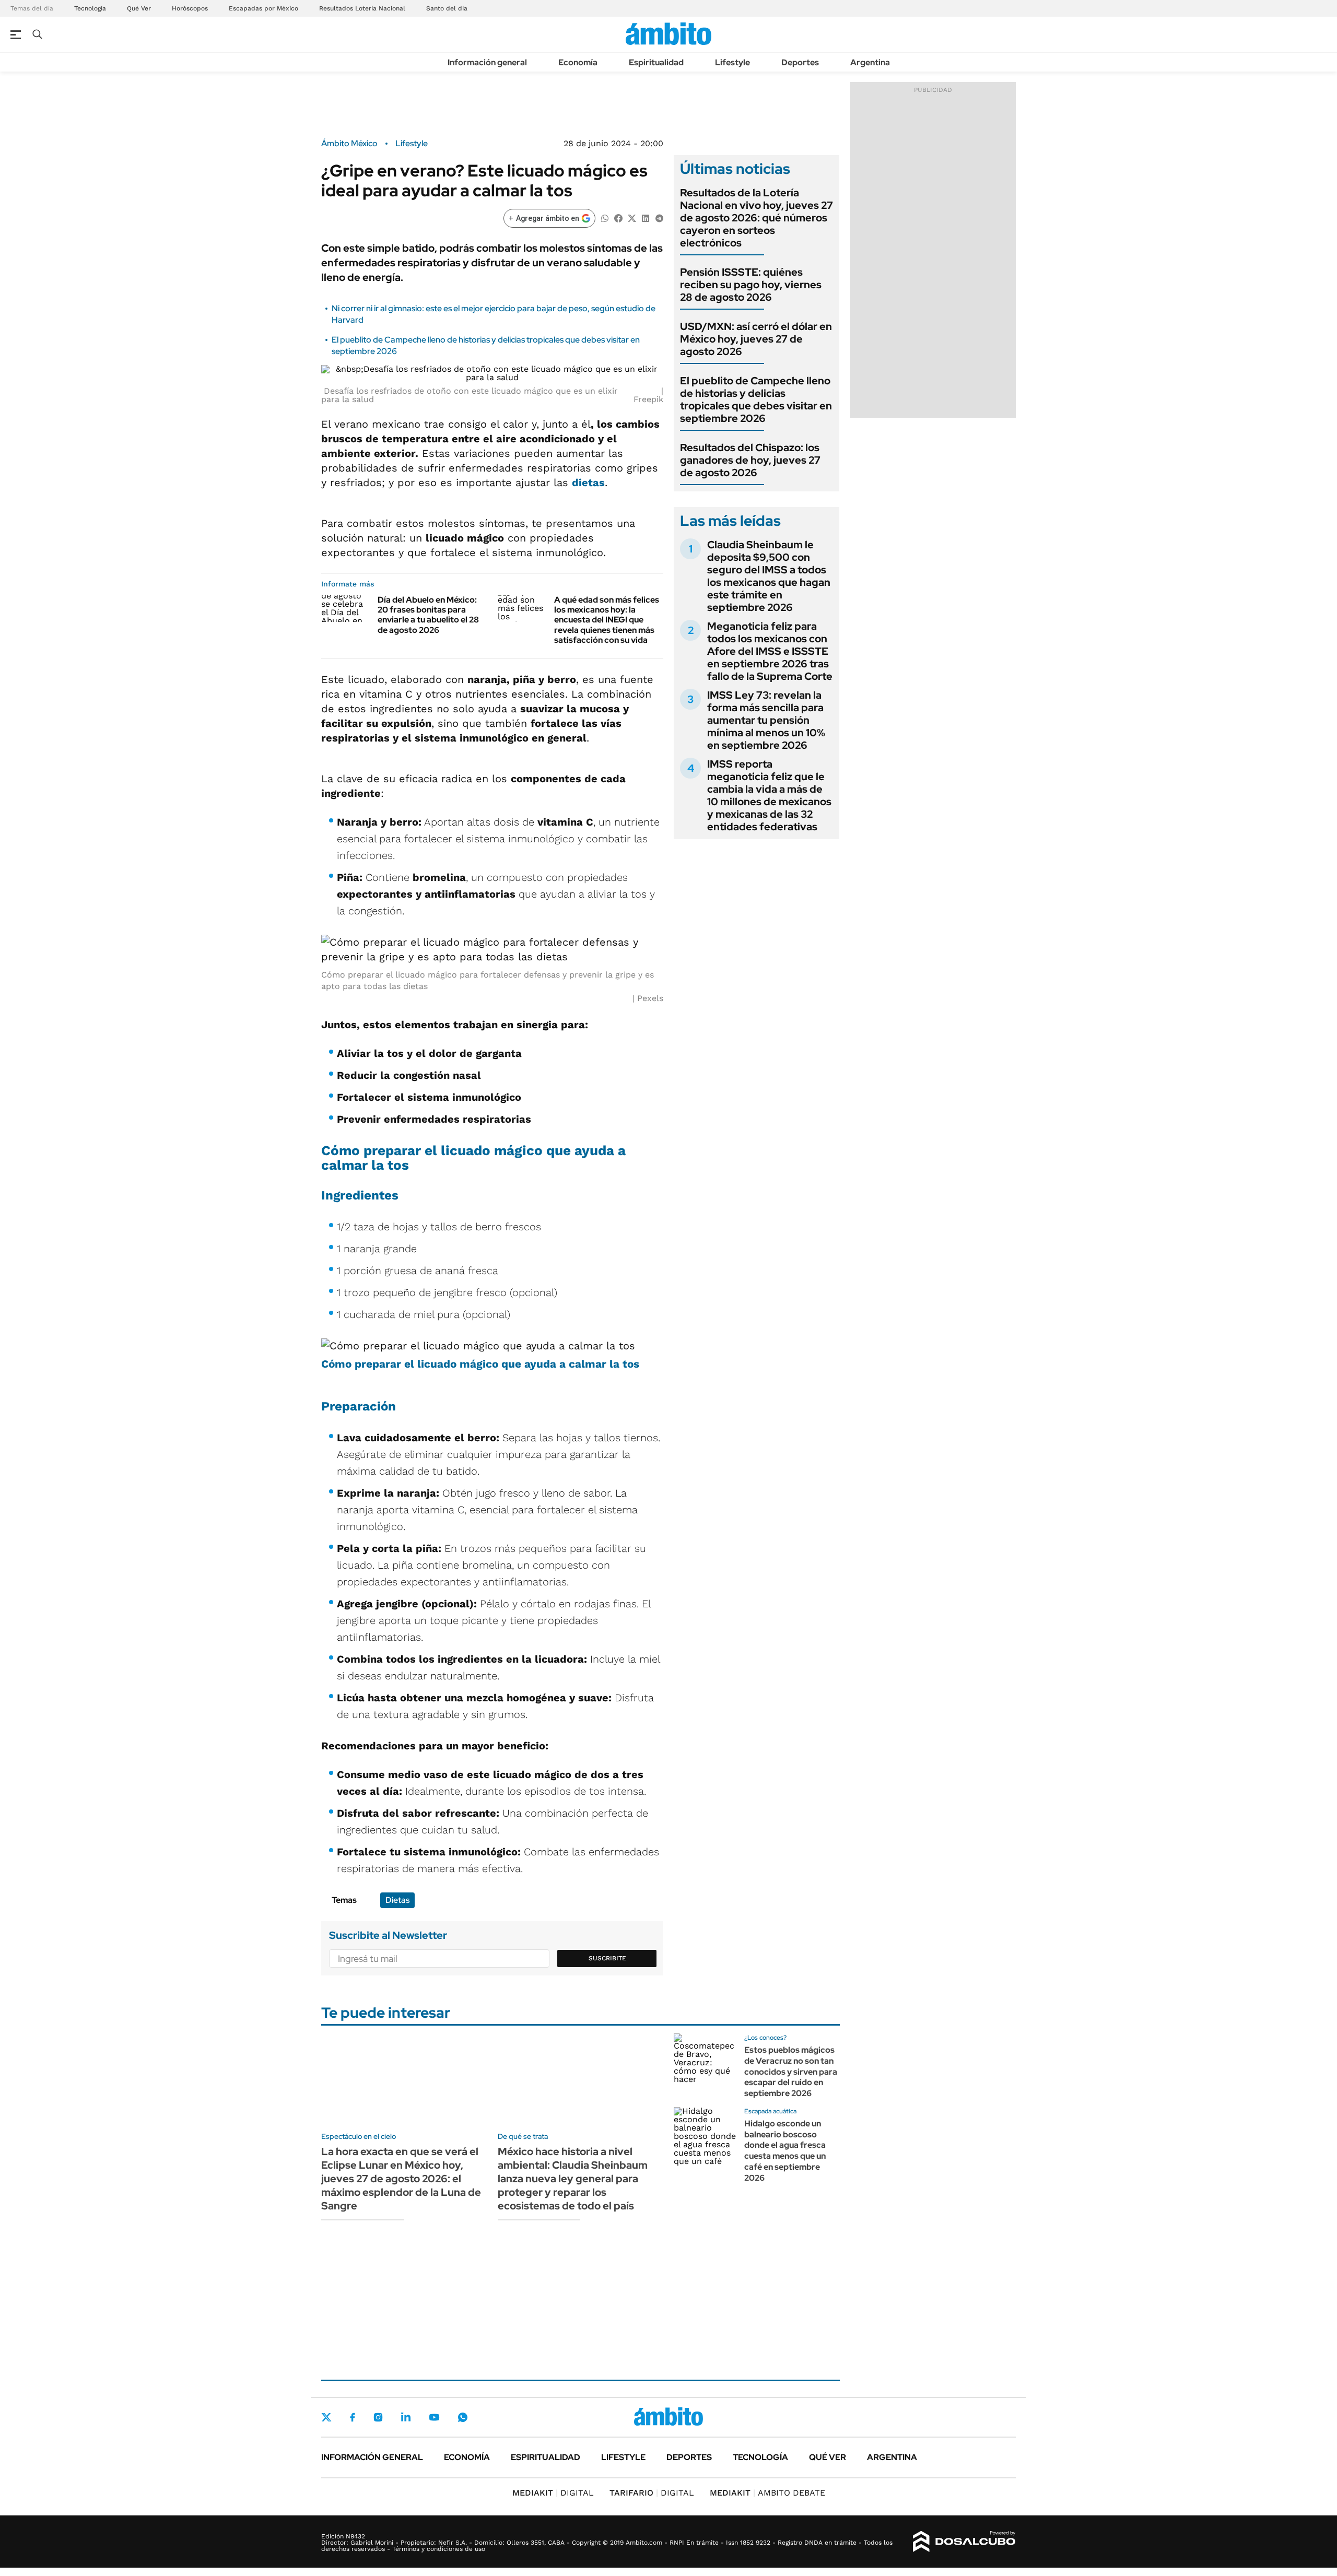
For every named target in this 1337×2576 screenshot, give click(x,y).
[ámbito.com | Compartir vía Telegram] (659, 217)
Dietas (397, 1900)
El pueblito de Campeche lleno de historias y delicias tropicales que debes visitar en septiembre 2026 (756, 399)
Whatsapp (463, 2417)
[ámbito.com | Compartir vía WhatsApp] (605, 217)
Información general (487, 62)
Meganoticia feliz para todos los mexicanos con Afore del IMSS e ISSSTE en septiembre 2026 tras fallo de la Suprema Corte (770, 651)
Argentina (870, 62)
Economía (578, 62)
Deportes (800, 62)
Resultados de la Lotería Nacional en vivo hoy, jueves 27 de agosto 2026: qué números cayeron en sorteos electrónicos (757, 218)
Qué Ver (139, 8)
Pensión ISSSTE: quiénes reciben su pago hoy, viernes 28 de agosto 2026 (751, 285)
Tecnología (90, 8)
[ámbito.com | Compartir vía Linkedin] (646, 217)
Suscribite (607, 1958)
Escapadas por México (263, 8)
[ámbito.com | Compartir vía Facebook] (618, 217)
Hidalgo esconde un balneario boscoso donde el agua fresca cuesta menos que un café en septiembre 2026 (785, 2151)
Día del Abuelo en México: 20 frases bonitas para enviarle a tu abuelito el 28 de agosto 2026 (428, 615)
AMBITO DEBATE (767, 2493)
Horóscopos (190, 8)
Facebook (353, 2417)
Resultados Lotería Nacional (362, 8)
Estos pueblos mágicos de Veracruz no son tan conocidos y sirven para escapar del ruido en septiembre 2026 (791, 2072)
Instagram (378, 2417)
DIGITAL (553, 2493)
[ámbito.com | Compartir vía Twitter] (632, 217)
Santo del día (447, 8)
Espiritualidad (656, 62)
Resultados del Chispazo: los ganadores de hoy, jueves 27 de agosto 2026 (750, 460)
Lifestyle (732, 62)
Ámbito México (349, 144)
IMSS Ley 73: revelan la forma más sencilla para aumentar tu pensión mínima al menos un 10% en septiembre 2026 (766, 720)
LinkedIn (406, 2417)
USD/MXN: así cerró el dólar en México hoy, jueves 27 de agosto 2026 (756, 339)
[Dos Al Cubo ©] (964, 2542)
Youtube (434, 2418)
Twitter (326, 2417)
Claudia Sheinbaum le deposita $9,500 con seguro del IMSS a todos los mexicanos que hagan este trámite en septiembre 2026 (769, 576)
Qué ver (828, 2457)
